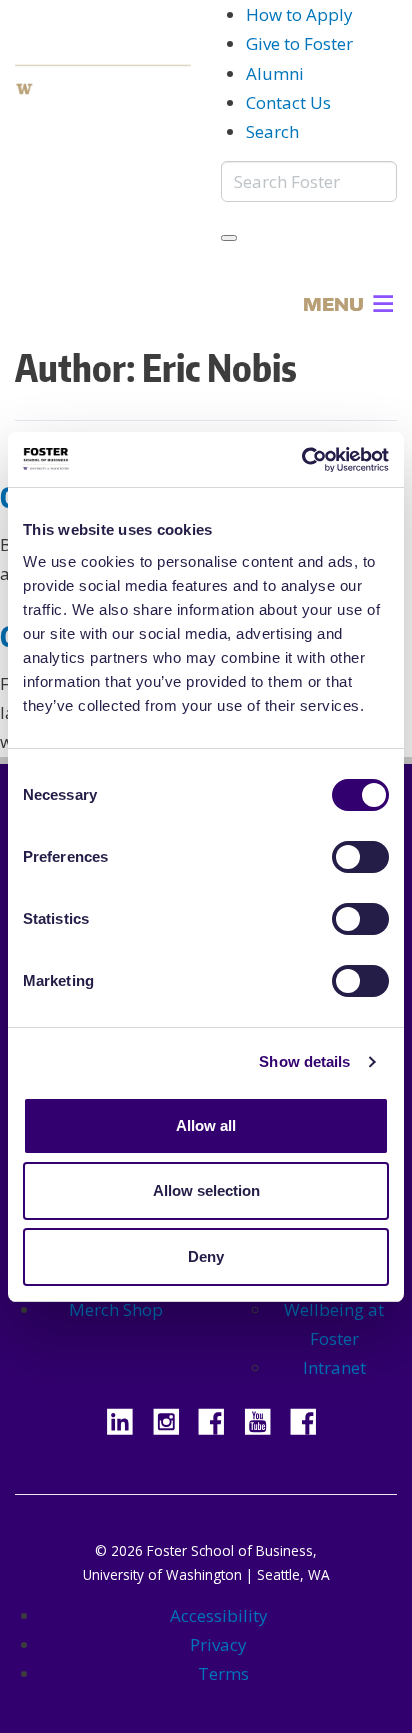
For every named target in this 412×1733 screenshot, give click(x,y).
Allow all (206, 1125)
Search (272, 131)
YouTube (265, 1419)
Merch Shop (116, 1309)
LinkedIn (127, 1419)
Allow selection (206, 1190)
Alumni (275, 73)
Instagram (173, 1419)
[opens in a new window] (103, 87)
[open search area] (229, 238)
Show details (304, 1061)
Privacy (218, 1644)
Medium (311, 1419)
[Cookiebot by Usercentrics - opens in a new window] (301, 460)
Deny (206, 1256)
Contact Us (288, 102)
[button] (333, 304)
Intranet (334, 1367)
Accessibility (219, 1615)
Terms (223, 1673)
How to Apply (299, 14)
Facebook (219, 1419)
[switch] (360, 857)
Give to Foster (299, 43)
